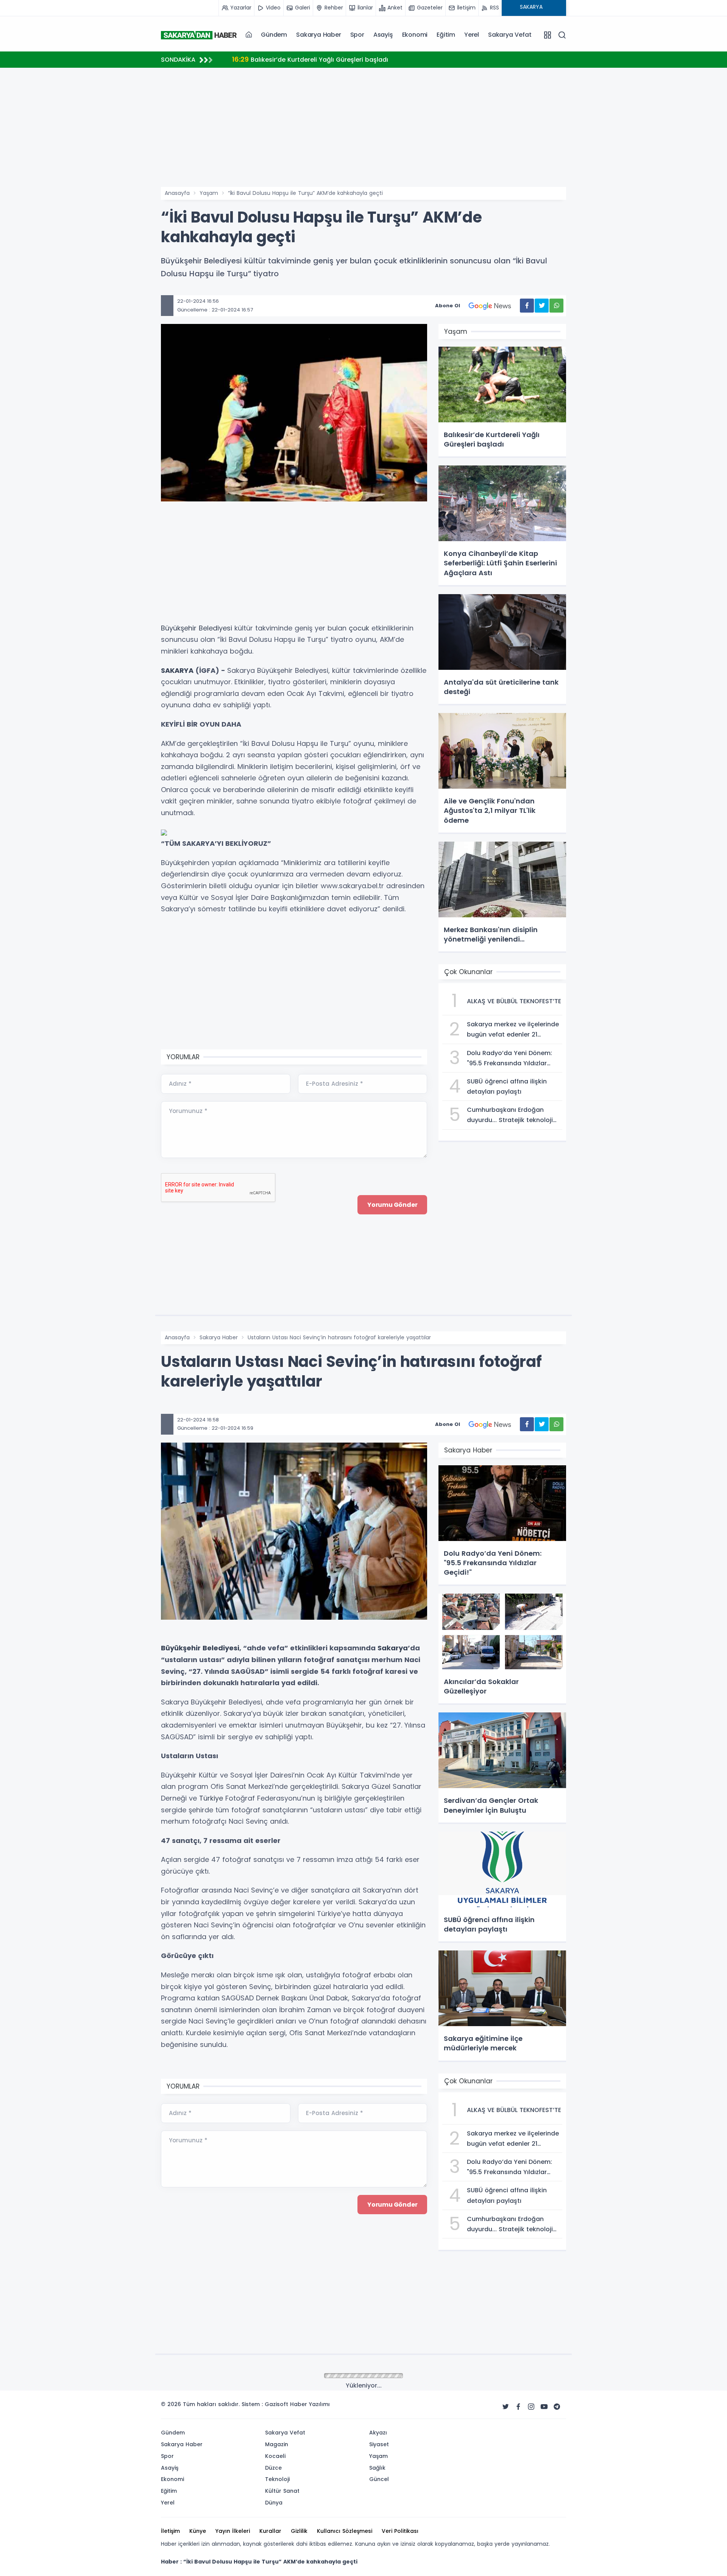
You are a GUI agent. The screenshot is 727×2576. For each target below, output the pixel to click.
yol (209, 1987)
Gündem (274, 35)
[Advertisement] (123, 274)
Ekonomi (415, 35)
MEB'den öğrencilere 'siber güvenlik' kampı (307, 59)
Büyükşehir (179, 628)
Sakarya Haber (318, 35)
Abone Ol (448, 306)
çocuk (359, 628)
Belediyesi (215, 628)
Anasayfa (177, 193)
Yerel (472, 35)
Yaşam (209, 193)
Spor (357, 35)
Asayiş (383, 35)
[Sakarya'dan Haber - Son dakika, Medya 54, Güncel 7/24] (199, 35)
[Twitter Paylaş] (542, 306)
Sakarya (393, 1648)
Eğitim (446, 35)
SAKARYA (177, 670)
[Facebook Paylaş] (527, 306)
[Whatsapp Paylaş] (556, 306)
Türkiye (211, 1798)
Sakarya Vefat (510, 35)
